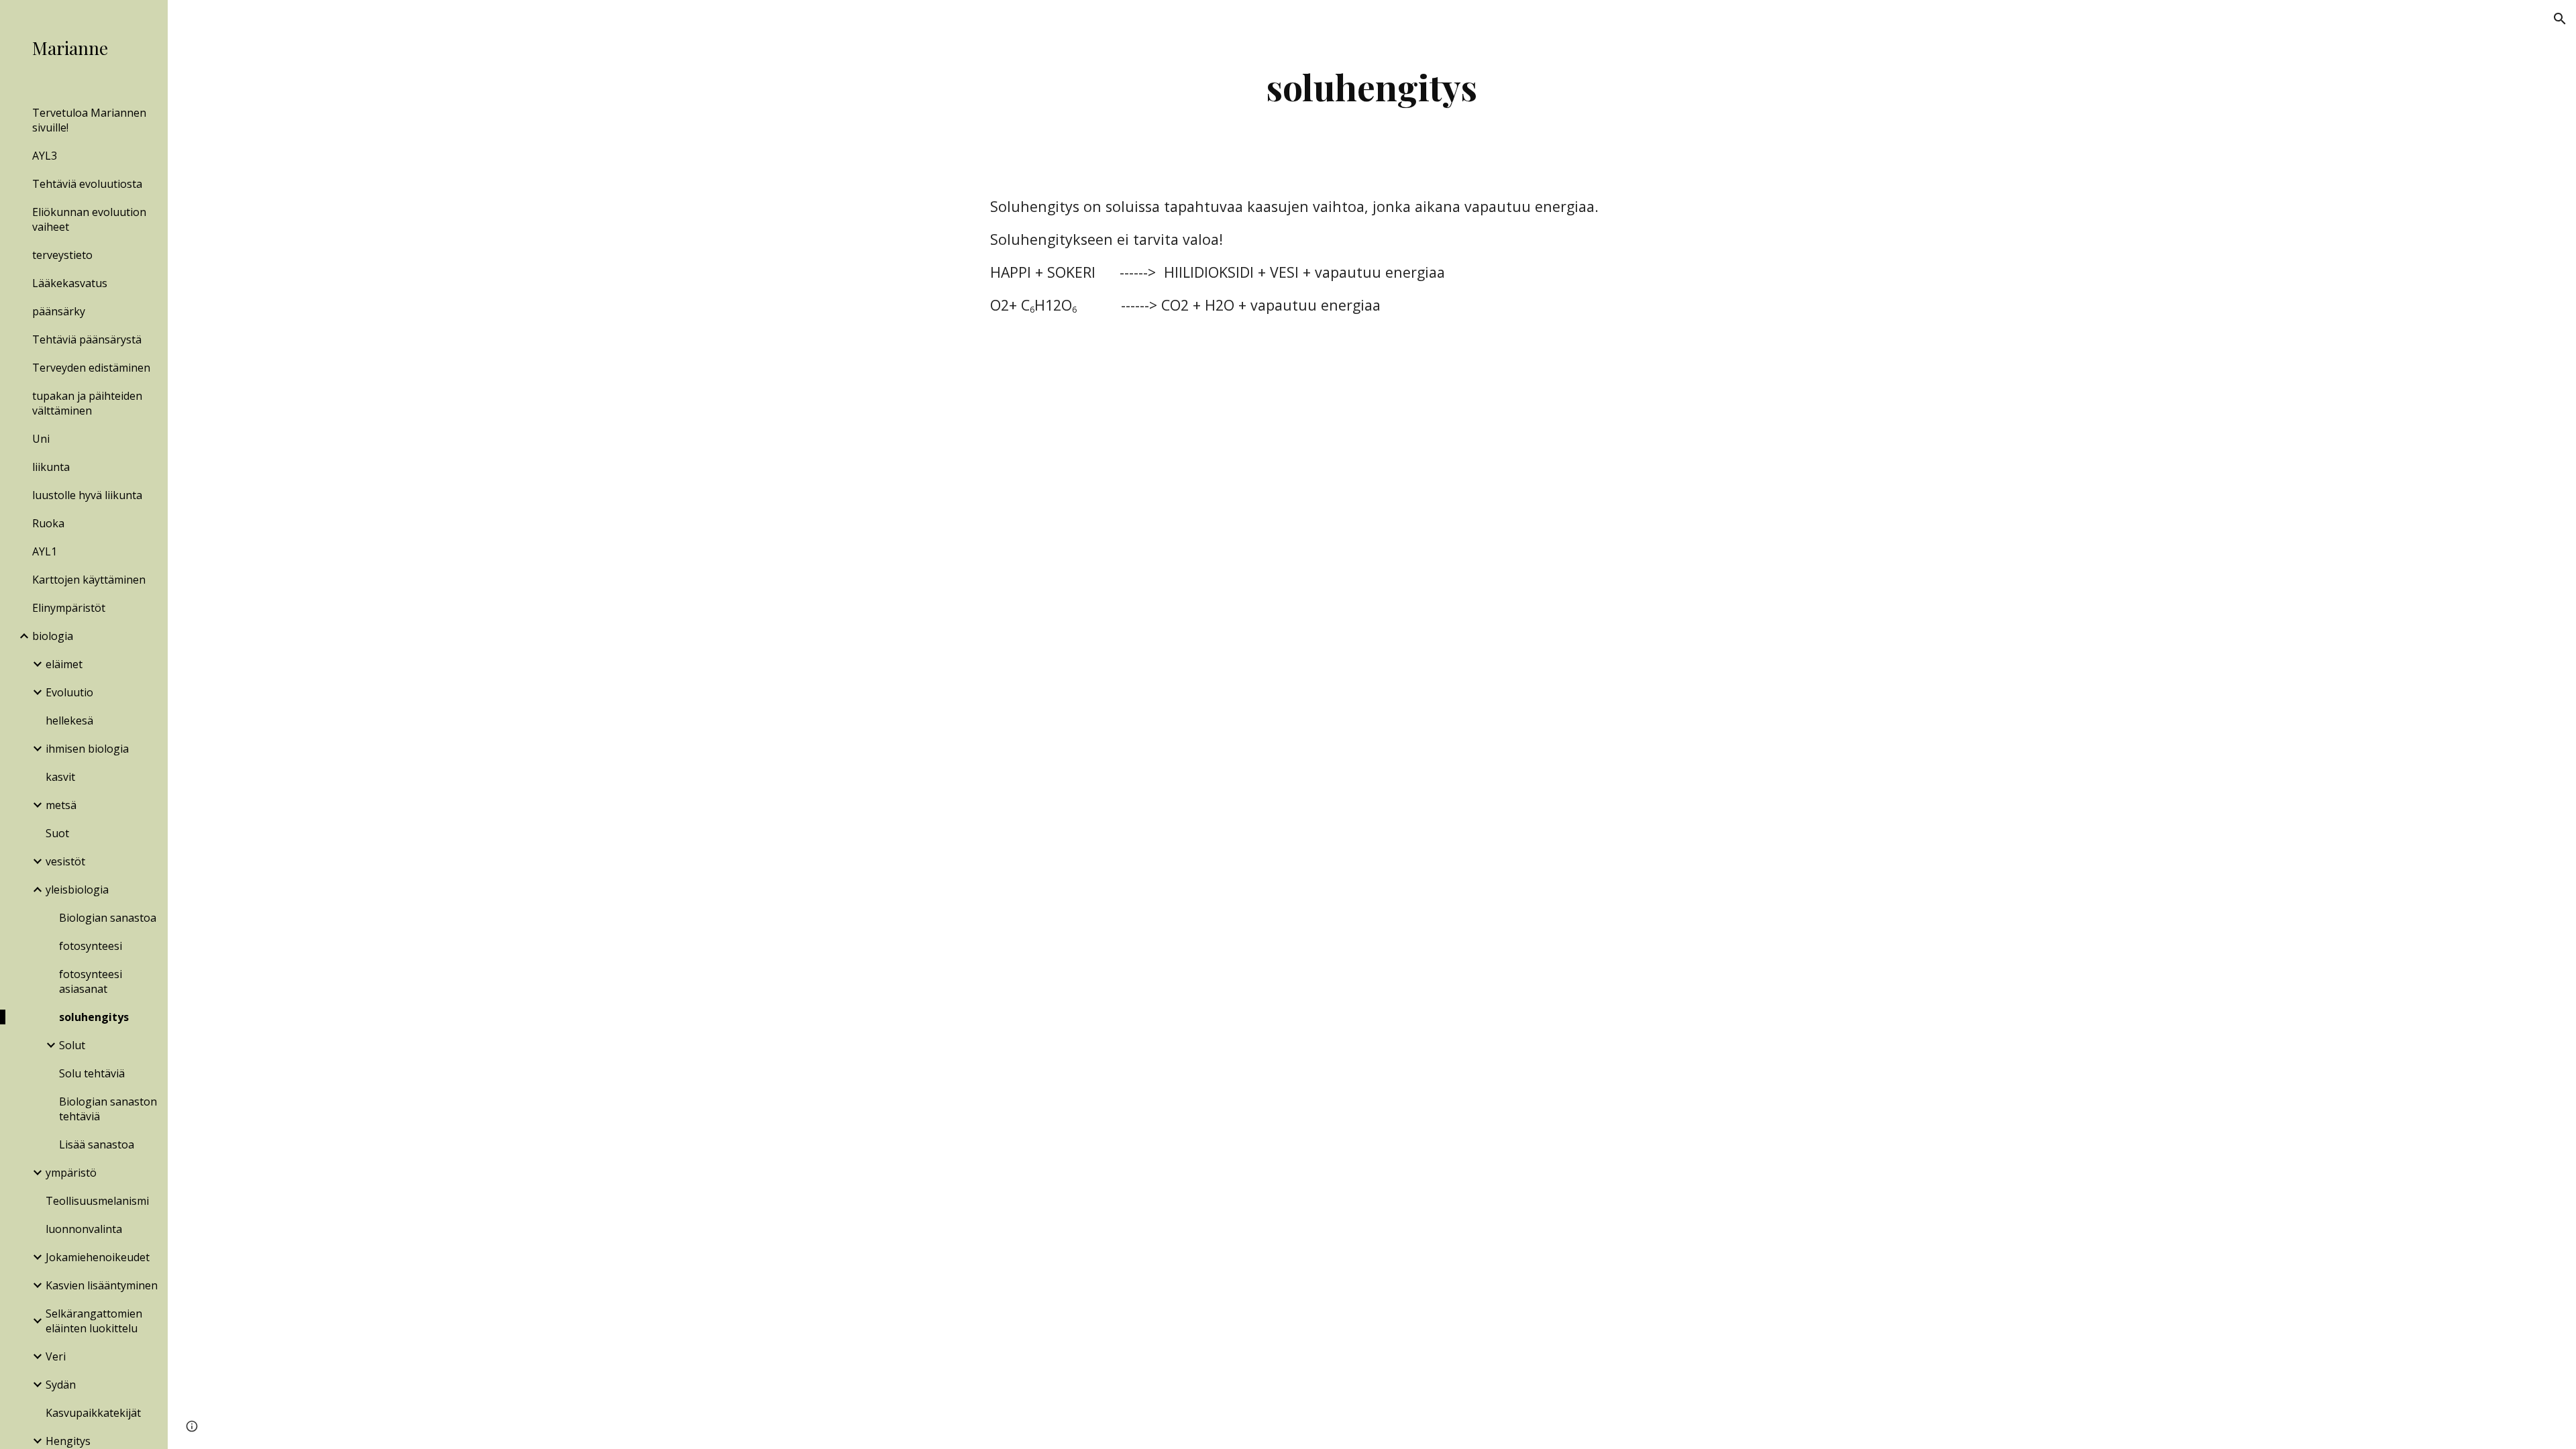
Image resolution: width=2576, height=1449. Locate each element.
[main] (1372, 87)
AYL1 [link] (45, 551)
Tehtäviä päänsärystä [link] (87, 339)
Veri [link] (56, 1356)
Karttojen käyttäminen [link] (89, 580)
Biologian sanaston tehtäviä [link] (108, 1109)
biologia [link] (53, 636)
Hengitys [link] (68, 1441)
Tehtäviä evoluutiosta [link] (87, 184)
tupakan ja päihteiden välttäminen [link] (87, 403)
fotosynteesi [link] (91, 946)
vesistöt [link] (65, 861)
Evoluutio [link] (69, 692)
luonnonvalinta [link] (84, 1229)
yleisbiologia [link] (77, 890)
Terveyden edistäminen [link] (91, 368)
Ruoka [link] (48, 523)
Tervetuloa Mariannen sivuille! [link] (89, 120)
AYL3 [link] (45, 156)
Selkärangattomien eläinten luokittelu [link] (94, 1321)
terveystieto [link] (62, 255)
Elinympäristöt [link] (69, 608)
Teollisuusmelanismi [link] (97, 1201)
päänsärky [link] (59, 311)
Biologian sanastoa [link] (108, 918)
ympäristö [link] (71, 1173)
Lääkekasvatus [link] (70, 283)
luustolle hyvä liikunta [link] (87, 495)
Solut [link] (72, 1045)
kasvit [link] (60, 777)
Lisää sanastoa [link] (97, 1144)
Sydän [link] (61, 1385)
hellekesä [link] (69, 720)
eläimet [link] (64, 664)
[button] (2560, 19)
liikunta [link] (51, 467)
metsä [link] (61, 805)
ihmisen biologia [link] (87, 749)
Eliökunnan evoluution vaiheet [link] (89, 219)
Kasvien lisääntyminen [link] (102, 1285)
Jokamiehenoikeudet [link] (98, 1257)
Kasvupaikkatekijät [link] (93, 1413)
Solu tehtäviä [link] (92, 1073)
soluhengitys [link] (94, 1017)
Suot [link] (57, 833)
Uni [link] (41, 439)
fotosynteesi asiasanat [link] (91, 981)
